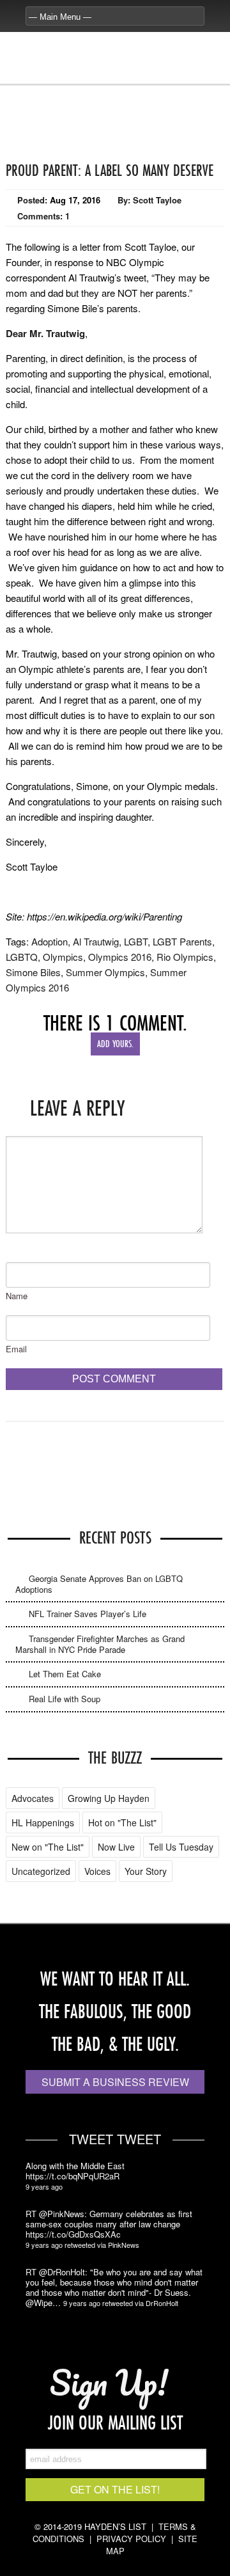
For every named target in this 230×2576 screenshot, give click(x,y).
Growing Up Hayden (109, 1798)
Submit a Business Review (115, 2082)
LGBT (136, 941)
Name (17, 1296)
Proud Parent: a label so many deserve (110, 170)
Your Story (146, 1871)
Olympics (63, 957)
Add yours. (115, 1044)
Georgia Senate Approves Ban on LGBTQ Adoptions (99, 1584)
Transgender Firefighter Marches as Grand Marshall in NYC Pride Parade (100, 1644)
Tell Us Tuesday (181, 1847)
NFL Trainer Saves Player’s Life (88, 1614)
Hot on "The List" (122, 1822)
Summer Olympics (105, 972)
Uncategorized (41, 1871)
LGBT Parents (182, 941)
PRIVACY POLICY (131, 2539)
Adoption (50, 941)
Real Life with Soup (65, 1699)
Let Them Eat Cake (65, 1674)
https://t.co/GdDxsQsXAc (73, 2234)
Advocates (33, 1798)
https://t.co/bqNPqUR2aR (73, 2176)
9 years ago (44, 2186)
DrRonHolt (162, 2303)
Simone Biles (33, 972)
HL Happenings (43, 1822)
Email (16, 1349)
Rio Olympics (185, 957)
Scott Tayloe (157, 200)
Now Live (116, 1847)
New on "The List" (48, 1847)
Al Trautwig (96, 941)
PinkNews (124, 2245)
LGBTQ (22, 957)
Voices (97, 1871)
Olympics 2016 (120, 957)
